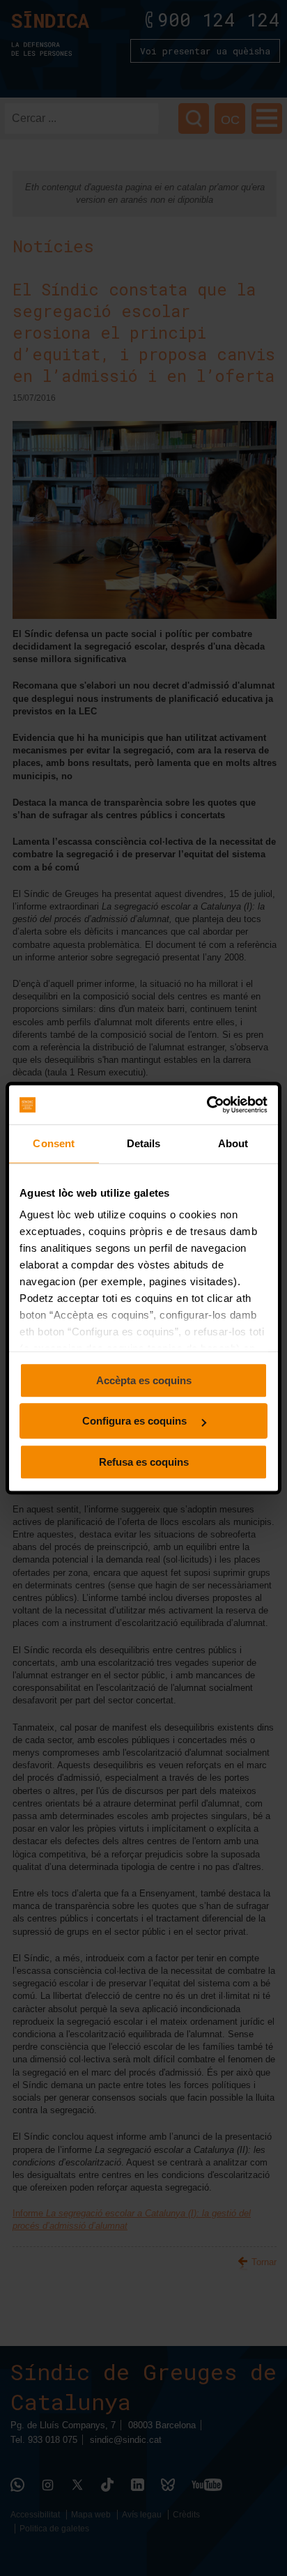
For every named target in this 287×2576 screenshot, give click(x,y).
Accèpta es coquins (144, 1380)
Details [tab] (144, 1143)
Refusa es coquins (144, 1462)
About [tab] (233, 1143)
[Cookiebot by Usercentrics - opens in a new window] (207, 1105)
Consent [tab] (54, 1143)
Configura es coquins (136, 1421)
